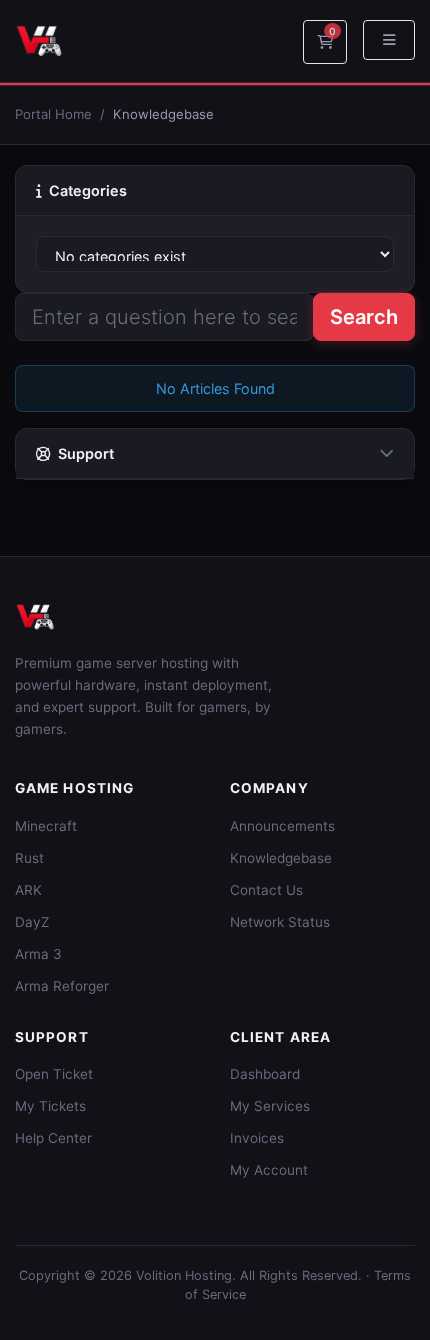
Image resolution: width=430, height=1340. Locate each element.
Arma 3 (38, 954)
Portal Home (53, 114)
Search (364, 317)
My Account (269, 1170)
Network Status (280, 922)
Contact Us (266, 890)
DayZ (32, 922)
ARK (28, 890)
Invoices (257, 1138)
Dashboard (265, 1074)
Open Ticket (54, 1074)
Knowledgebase (281, 858)
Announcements (282, 826)
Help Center (53, 1138)
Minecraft (46, 826)
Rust (29, 858)
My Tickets (50, 1106)
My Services (270, 1106)
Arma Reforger (62, 986)
